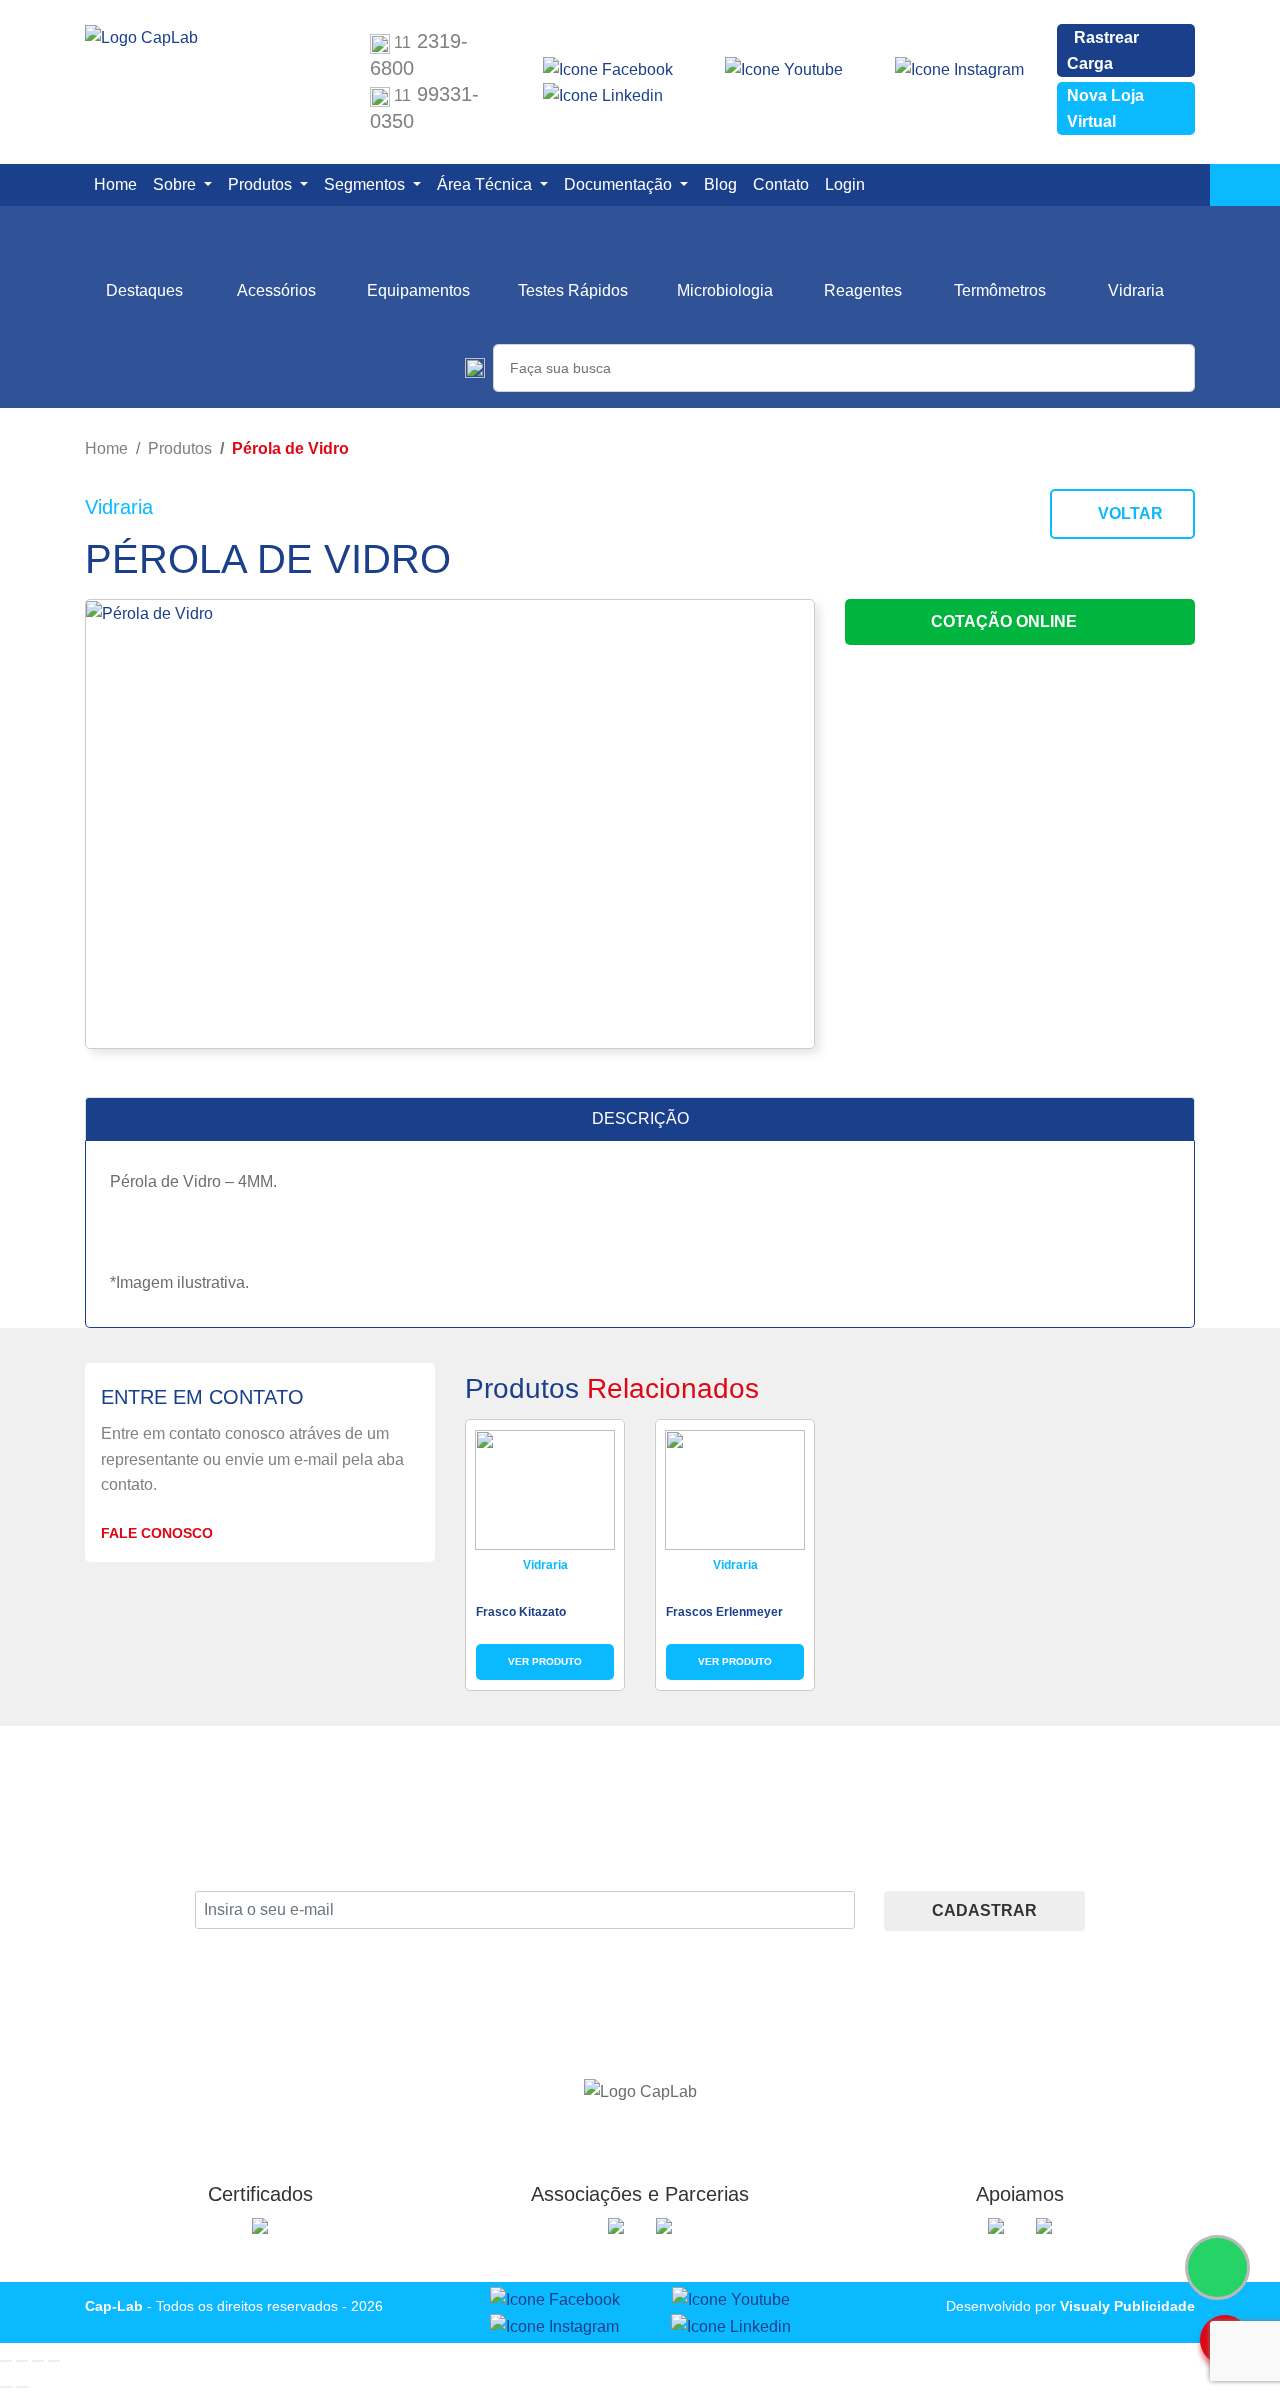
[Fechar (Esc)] (54, 2361)
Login (849, 184)
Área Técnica (486, 184)
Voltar (1128, 513)
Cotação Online (1006, 621)
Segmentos (366, 184)
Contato (785, 184)
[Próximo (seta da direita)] (22, 2387)
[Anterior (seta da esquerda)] (6, 2387)
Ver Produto (545, 1661)
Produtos (262, 184)
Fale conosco (159, 1533)
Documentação (620, 184)
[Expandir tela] (22, 2361)
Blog (724, 184)
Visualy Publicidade (1127, 2306)
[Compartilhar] (38, 2361)
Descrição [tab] (640, 1118)
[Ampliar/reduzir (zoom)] (6, 2361)
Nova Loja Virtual (1105, 108)
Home (119, 184)
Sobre (176, 184)
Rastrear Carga (1103, 50)
